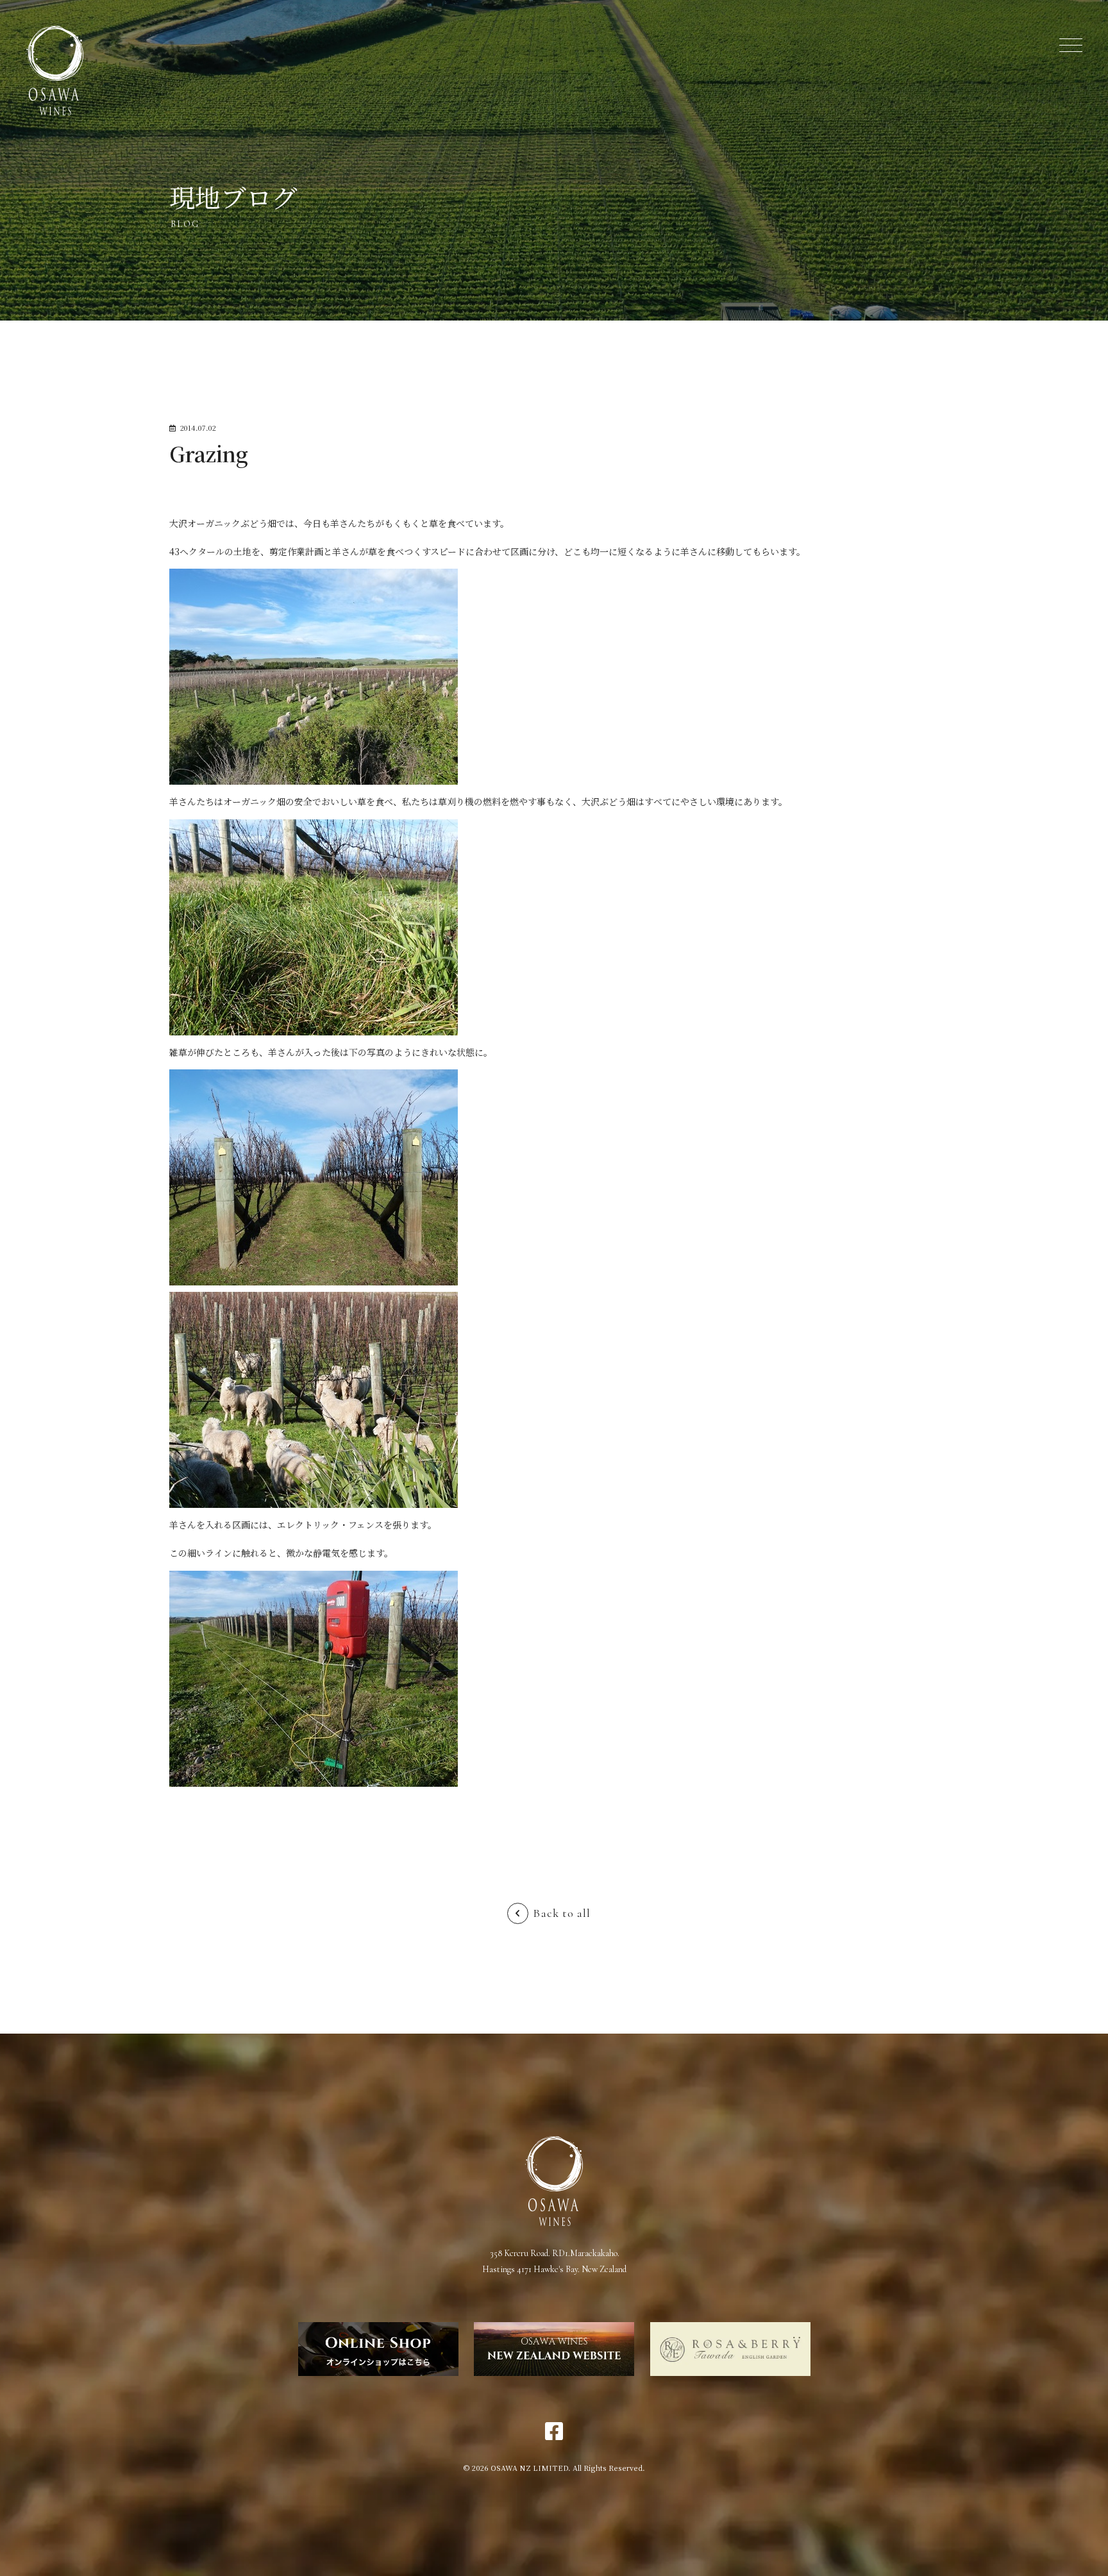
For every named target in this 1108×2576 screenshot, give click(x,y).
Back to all (562, 1913)
